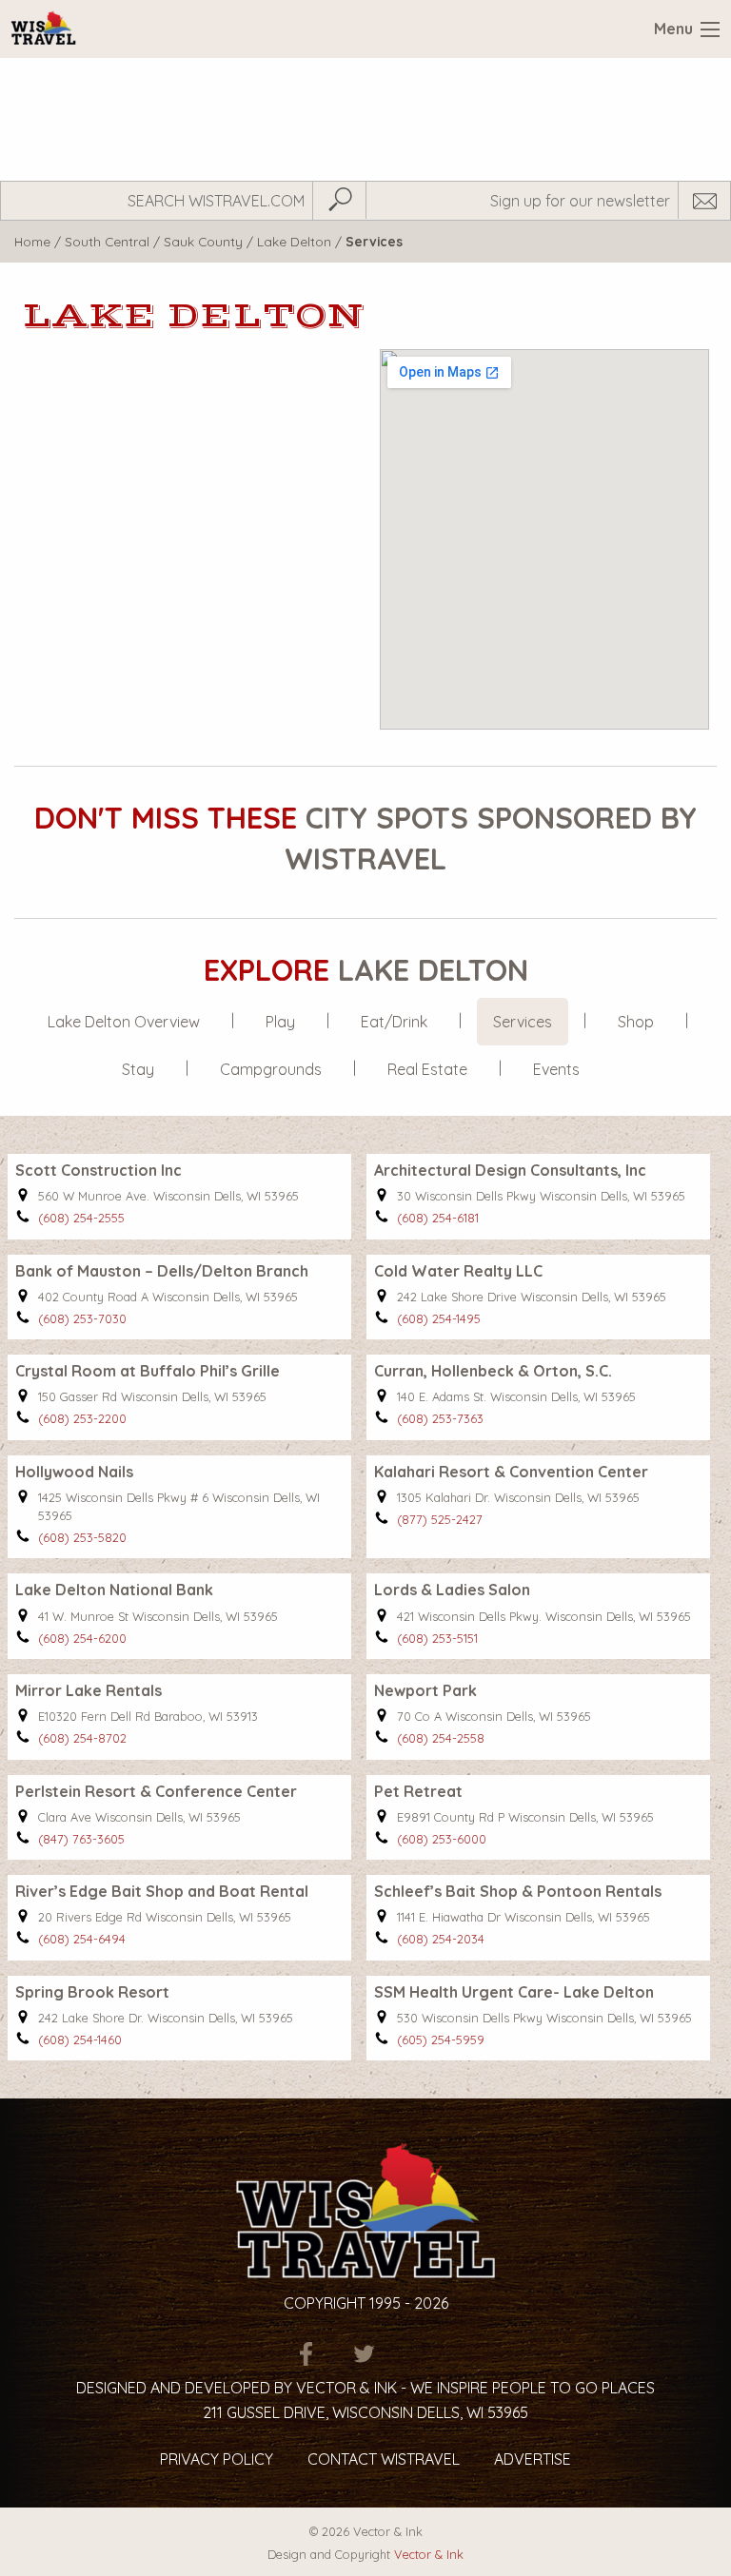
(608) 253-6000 (442, 1839)
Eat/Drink (394, 1022)
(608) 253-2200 (82, 1418)
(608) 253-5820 (82, 1537)
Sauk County (203, 241)
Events (556, 1069)
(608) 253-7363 (440, 1418)
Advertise (533, 2459)
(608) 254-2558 (441, 1738)
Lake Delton (294, 241)
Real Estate (427, 1069)
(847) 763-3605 (81, 1839)
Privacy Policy (217, 2459)
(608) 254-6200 (82, 1638)
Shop (636, 1022)
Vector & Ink (429, 2554)
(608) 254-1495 (439, 1318)
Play (280, 1022)
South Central (107, 241)
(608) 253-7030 (82, 1318)
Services (523, 1022)
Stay (138, 1069)
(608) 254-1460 (80, 2039)
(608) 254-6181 (438, 1218)
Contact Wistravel (384, 2459)
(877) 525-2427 (440, 1519)
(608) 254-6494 (82, 1939)
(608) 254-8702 (82, 1738)
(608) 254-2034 (441, 1939)
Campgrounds (271, 1069)
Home (32, 241)
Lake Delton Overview (124, 1022)
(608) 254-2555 (81, 1218)
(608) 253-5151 (437, 1638)
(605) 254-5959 (441, 2039)
